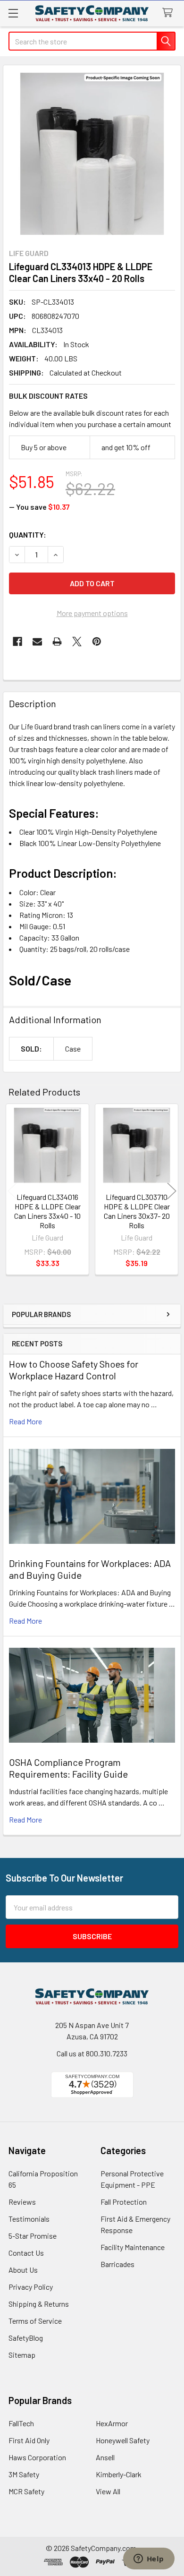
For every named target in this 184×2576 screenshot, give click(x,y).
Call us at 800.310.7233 (92, 2053)
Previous (12, 1191)
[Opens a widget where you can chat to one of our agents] (149, 2559)
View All (108, 2491)
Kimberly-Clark (119, 2474)
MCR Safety (26, 2491)
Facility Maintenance (133, 2247)
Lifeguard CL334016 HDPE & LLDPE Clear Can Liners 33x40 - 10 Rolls (47, 1211)
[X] (77, 642)
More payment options (92, 613)
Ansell (105, 2457)
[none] (92, 154)
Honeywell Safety (123, 2440)
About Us (23, 2270)
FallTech (21, 2423)
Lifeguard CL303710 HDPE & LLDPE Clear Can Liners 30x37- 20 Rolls (137, 1211)
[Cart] (170, 13)
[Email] (37, 642)
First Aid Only (29, 2440)
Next (172, 1191)
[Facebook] (17, 642)
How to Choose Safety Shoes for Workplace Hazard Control (74, 1370)
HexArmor (112, 2423)
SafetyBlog (26, 2338)
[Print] (57, 642)
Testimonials (29, 2219)
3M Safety (24, 2474)
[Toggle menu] (13, 13)
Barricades (117, 2264)
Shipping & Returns (39, 2304)
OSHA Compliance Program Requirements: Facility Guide (68, 1768)
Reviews (22, 2202)
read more (25, 1421)
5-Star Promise (33, 2236)
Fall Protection (124, 2202)
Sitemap (22, 2355)
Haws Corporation (37, 2457)
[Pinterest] (97, 642)
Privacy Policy (31, 2287)
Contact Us (26, 2253)
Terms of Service (35, 2321)
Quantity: (28, 535)
